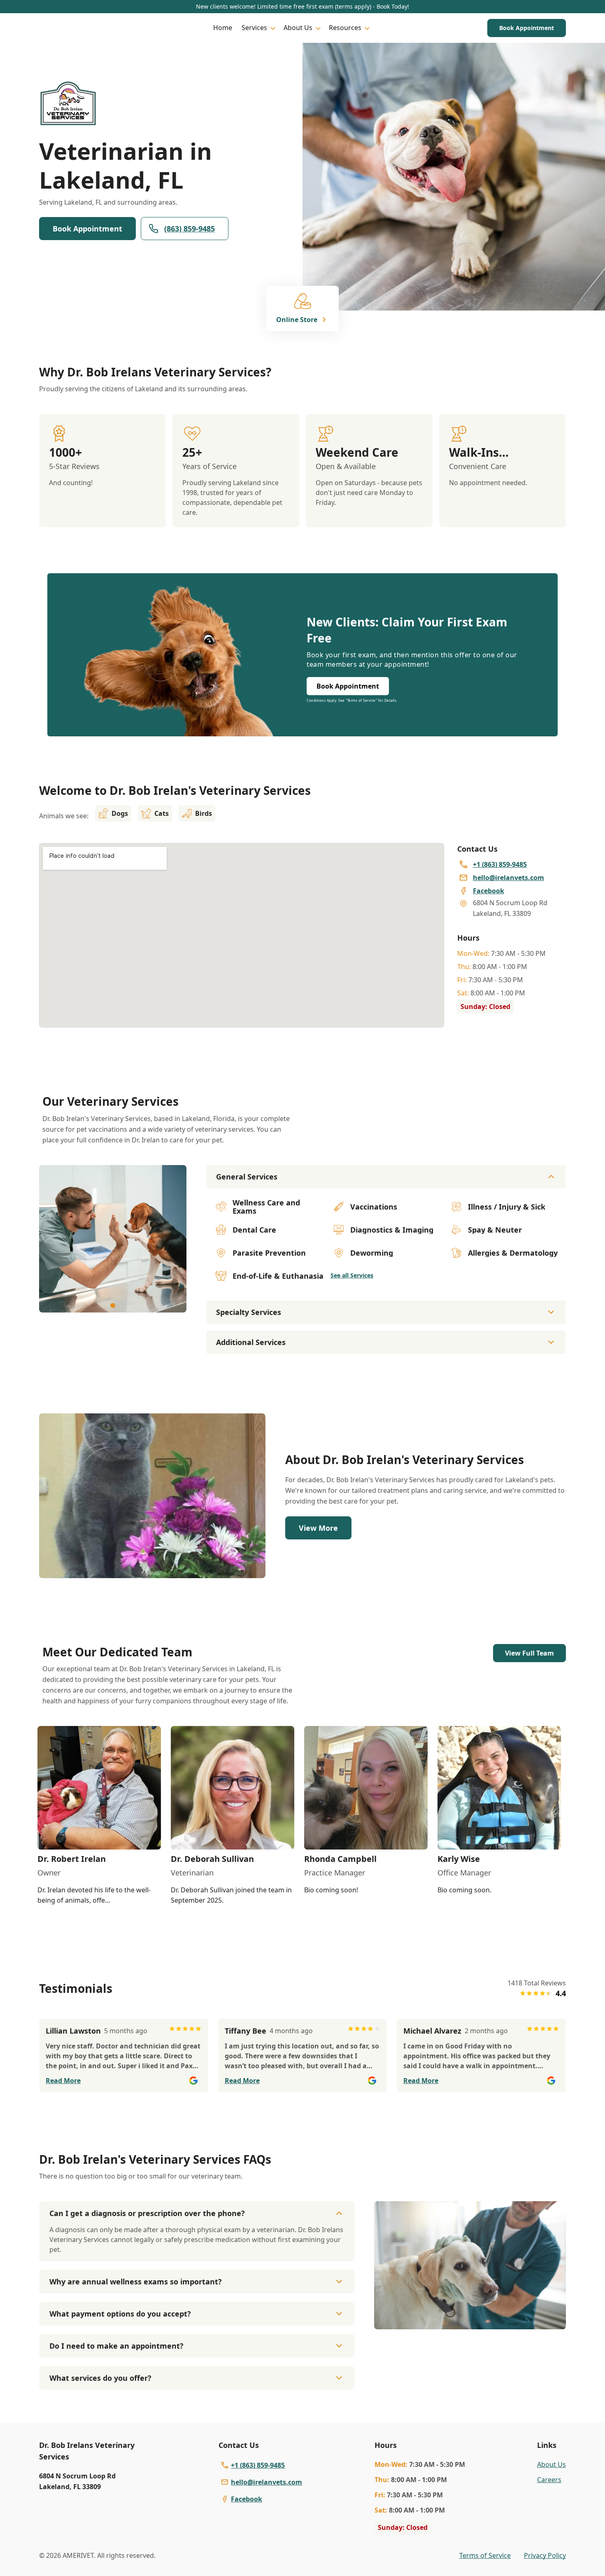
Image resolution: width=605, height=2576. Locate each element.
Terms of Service (485, 2555)
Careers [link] (549, 2480)
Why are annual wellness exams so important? (136, 2282)
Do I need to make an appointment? (116, 2346)
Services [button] (254, 28)
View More (318, 1528)
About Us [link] (551, 2464)
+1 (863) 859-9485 (258, 2465)
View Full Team (529, 1653)
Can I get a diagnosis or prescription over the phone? (147, 2213)
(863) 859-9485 (190, 229)
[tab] (113, 1306)
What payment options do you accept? (120, 2314)
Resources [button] (345, 28)
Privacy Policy (545, 2555)
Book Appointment (527, 28)
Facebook (247, 2499)
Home (223, 28)
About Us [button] (298, 28)
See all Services (352, 1275)
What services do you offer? (100, 2378)
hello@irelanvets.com (266, 2482)
